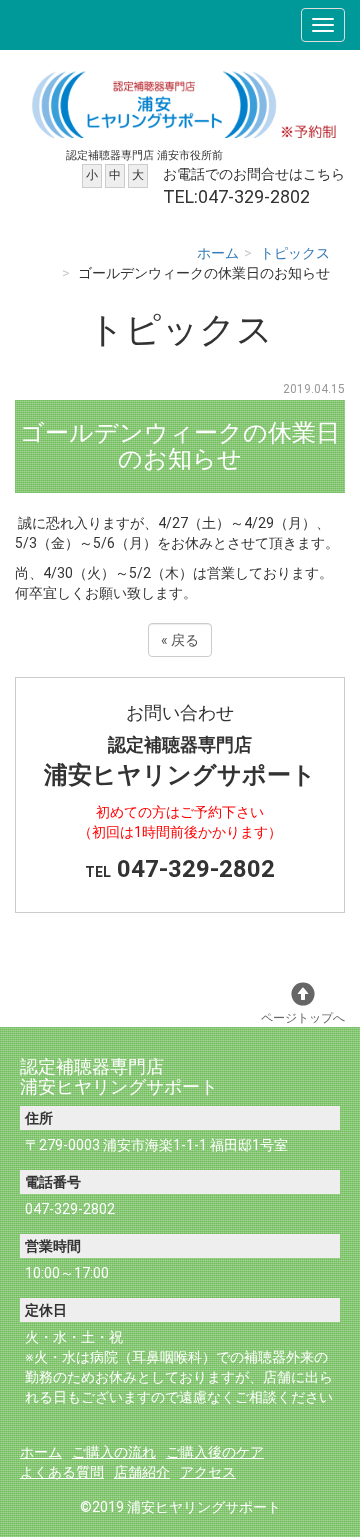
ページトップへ (303, 1018)
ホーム (218, 253)
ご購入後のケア (215, 1452)
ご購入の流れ (114, 1452)
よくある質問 (62, 1472)
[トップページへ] (180, 101)
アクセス (208, 1472)
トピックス (295, 253)
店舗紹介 (142, 1472)
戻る (180, 640)
